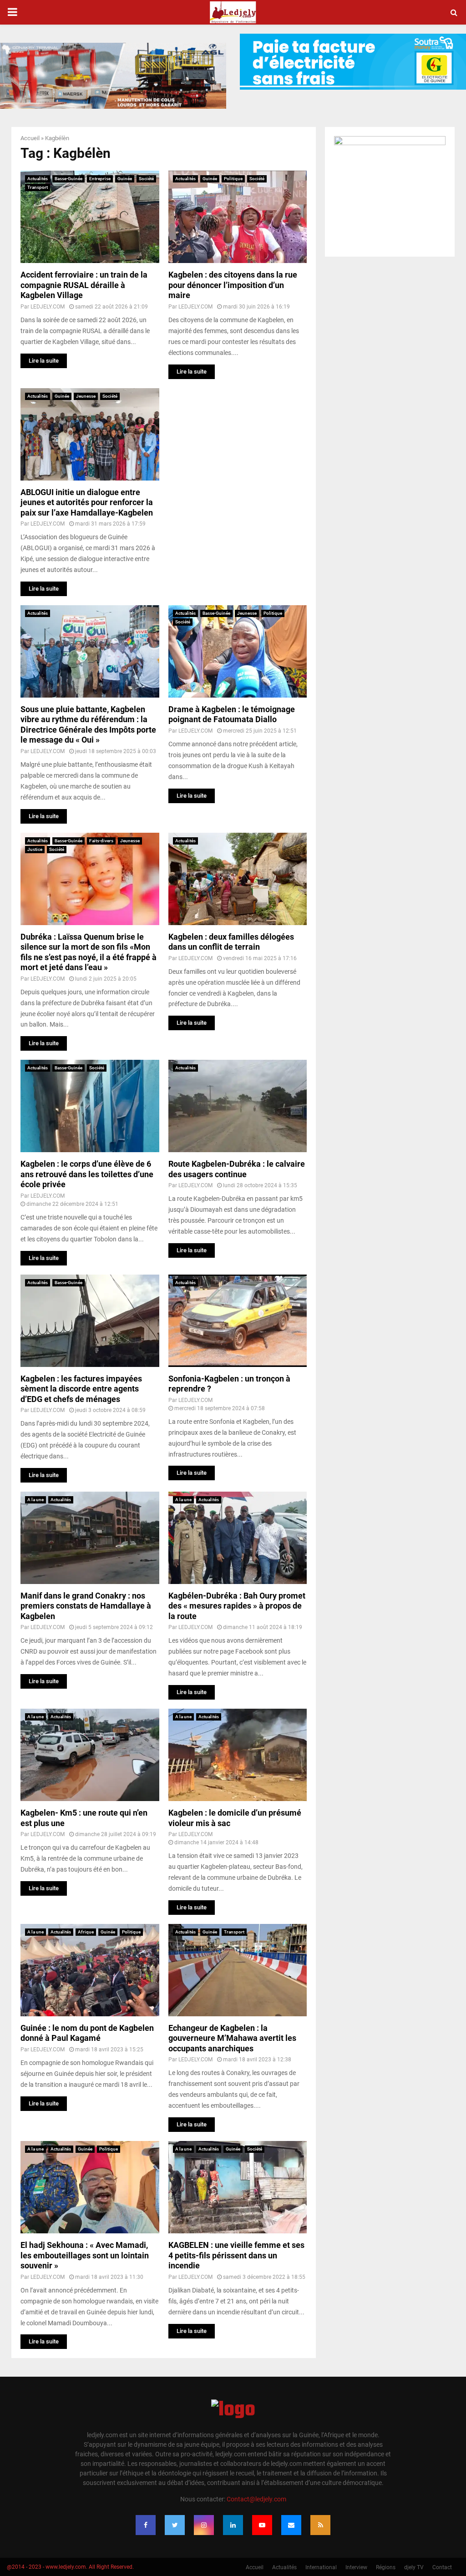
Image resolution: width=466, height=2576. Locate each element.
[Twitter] (175, 2525)
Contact (442, 2567)
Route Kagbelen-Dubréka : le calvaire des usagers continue (237, 1169)
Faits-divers (101, 841)
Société (146, 179)
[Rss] (320, 2525)
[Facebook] (146, 2525)
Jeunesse (86, 396)
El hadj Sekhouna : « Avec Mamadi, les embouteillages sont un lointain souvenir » (85, 2255)
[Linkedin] (233, 2525)
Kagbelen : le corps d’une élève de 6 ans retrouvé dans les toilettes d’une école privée (87, 1174)
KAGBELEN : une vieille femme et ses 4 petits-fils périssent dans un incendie (236, 2255)
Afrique (86, 1932)
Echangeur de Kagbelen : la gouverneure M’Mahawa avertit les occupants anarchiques (232, 2038)
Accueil (30, 138)
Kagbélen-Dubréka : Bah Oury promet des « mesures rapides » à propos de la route (237, 1606)
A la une (35, 1500)
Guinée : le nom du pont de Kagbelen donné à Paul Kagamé (87, 2033)
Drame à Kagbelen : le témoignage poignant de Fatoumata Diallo (232, 714)
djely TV (414, 2567)
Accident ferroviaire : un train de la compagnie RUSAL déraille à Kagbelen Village (84, 285)
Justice (35, 849)
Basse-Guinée (68, 179)
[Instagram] (204, 2525)
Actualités (38, 179)
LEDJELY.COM (48, 307)
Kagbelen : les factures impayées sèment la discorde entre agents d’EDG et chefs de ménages (81, 1389)
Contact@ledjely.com (256, 2499)
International (321, 2567)
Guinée (125, 179)
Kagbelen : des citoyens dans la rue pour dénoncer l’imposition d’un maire (233, 285)
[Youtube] (262, 2525)
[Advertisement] (238, 445)
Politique (233, 179)
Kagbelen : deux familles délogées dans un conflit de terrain (231, 942)
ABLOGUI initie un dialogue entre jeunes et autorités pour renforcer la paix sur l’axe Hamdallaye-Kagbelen (87, 502)
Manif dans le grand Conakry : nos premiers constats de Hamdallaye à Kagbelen (86, 1606)
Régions (386, 2567)
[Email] (291, 2525)
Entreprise (100, 179)
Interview (356, 2567)
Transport (38, 187)
